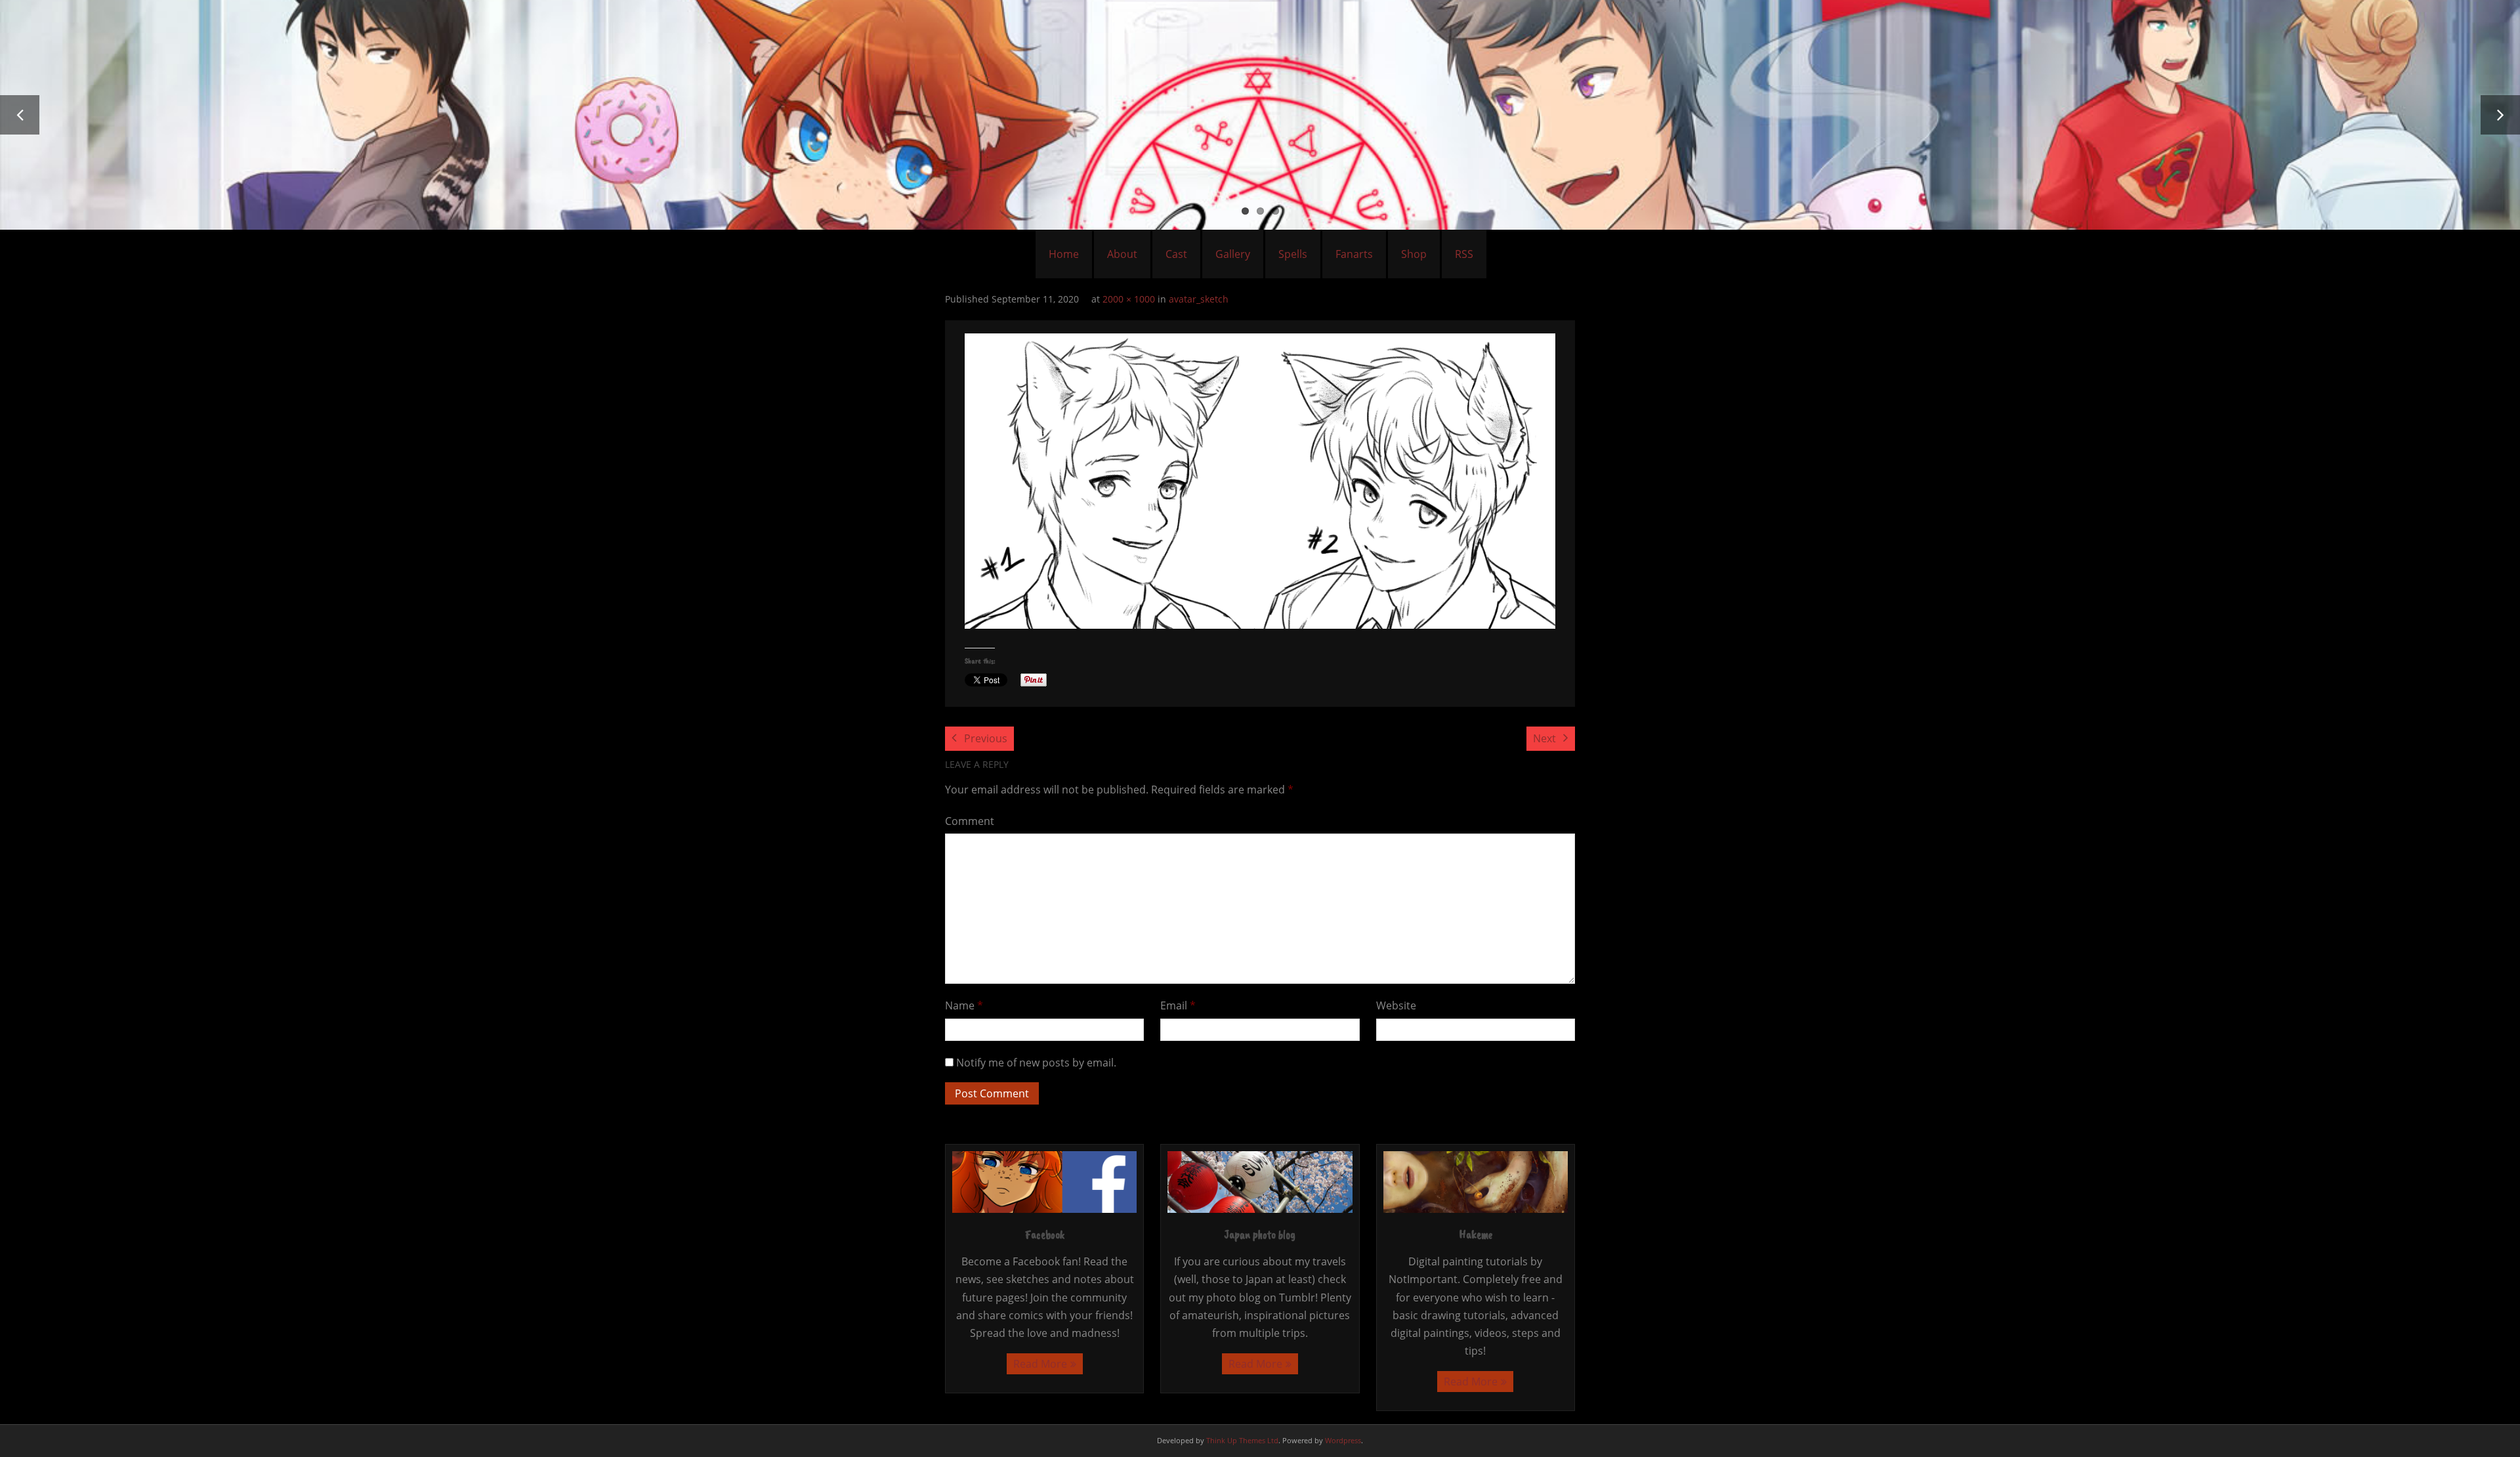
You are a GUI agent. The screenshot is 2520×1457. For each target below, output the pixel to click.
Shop (1414, 254)
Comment (970, 821)
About (1122, 254)
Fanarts (1354, 254)
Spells (1293, 254)
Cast (1176, 254)
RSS (1464, 254)
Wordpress (1343, 1440)
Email (1178, 1005)
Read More (1040, 1364)
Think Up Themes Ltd (1242, 1440)
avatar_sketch (1199, 299)
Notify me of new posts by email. (1036, 1063)
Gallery (1233, 254)
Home (1064, 254)
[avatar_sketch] (1260, 481)
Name (964, 1005)
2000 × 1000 (1129, 299)
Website (1396, 1005)
